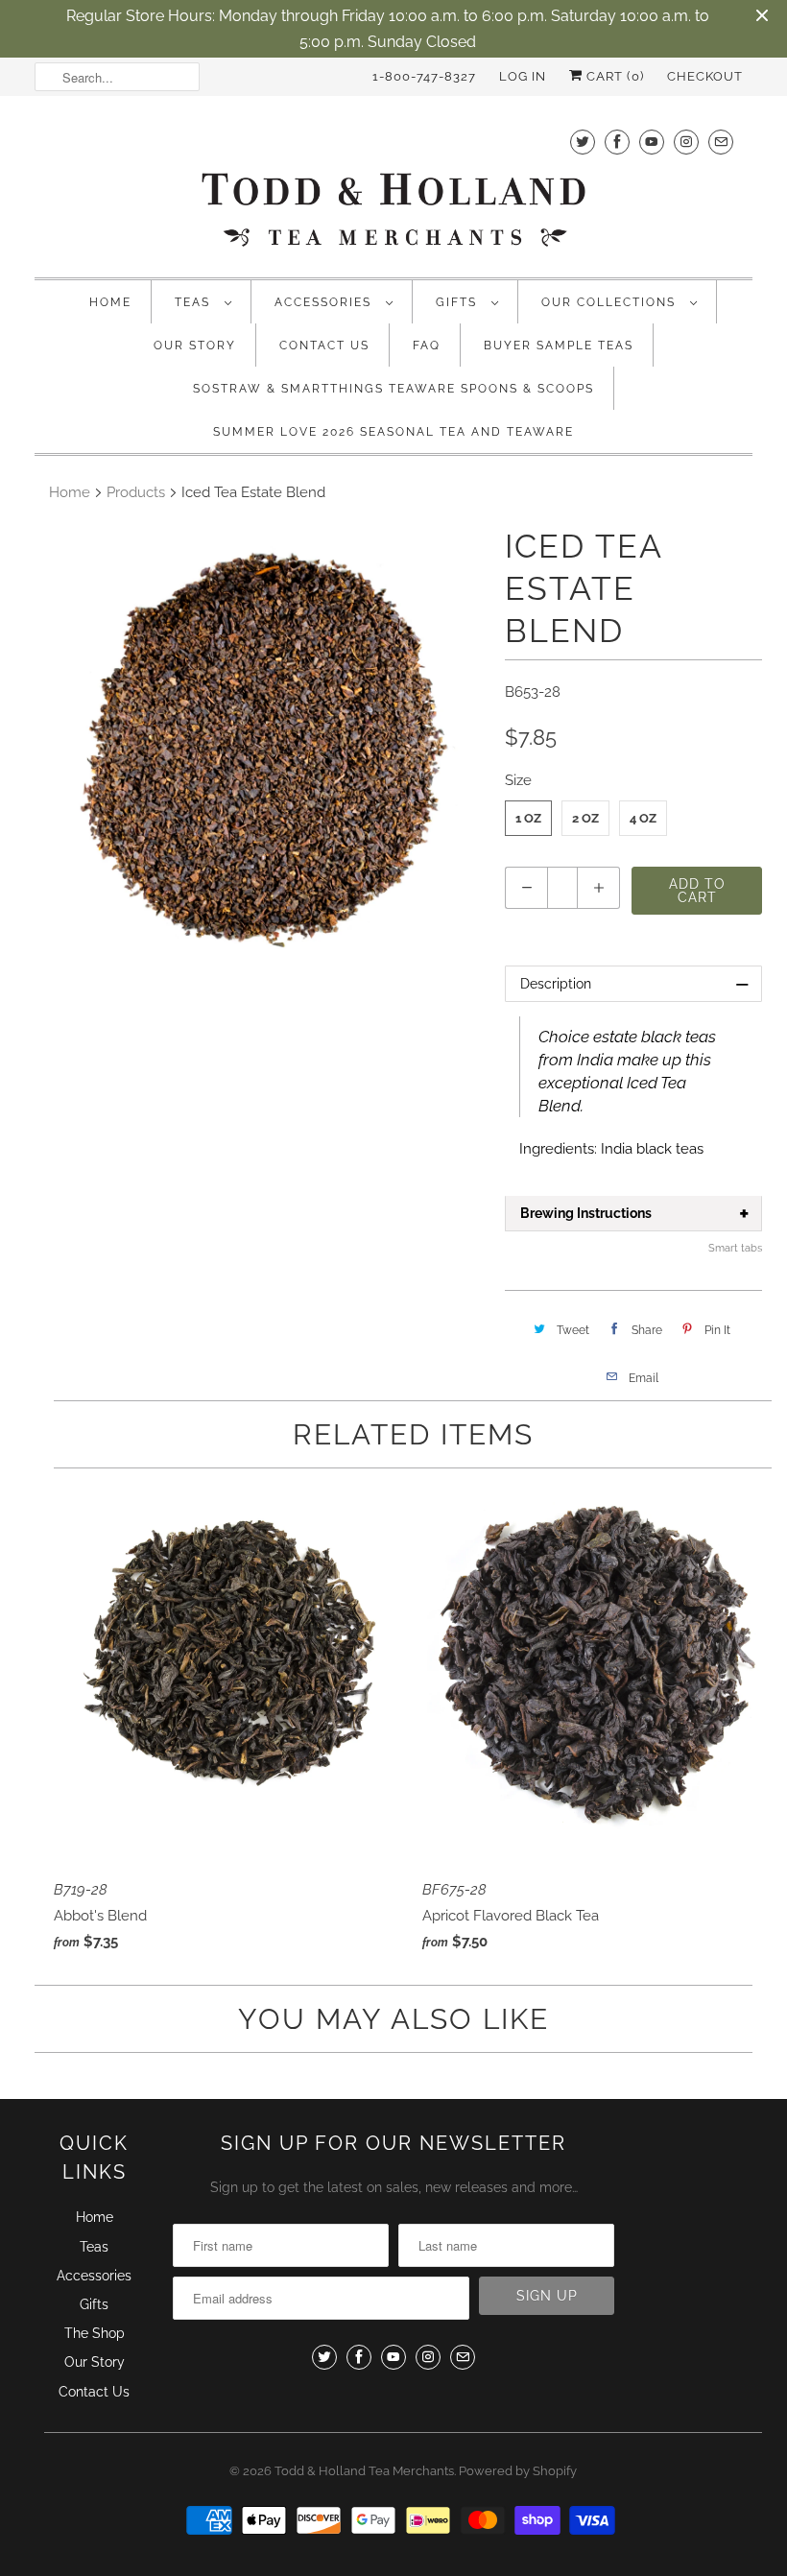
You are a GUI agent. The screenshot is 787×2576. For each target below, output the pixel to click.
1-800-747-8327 (424, 76)
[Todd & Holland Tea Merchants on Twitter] (583, 142)
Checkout (705, 76)
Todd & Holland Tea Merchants (364, 2471)
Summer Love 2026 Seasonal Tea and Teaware (393, 432)
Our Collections (611, 302)
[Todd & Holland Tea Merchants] (393, 184)
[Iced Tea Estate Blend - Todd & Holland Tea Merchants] (265, 746)
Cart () (613, 76)
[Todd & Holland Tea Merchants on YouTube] (652, 142)
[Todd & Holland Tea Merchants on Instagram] (686, 142)
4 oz (643, 818)
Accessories (325, 302)
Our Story (195, 346)
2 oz (585, 818)
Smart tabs (735, 1248)
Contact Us (324, 346)
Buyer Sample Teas (559, 346)
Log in (523, 76)
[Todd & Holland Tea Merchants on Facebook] (617, 142)
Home (110, 302)
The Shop (95, 2333)
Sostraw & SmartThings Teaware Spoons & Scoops (393, 389)
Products (136, 492)
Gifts (459, 302)
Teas (195, 302)
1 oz (528, 818)
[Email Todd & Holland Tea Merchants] (721, 142)
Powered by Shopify (518, 2471)
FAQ (427, 346)
